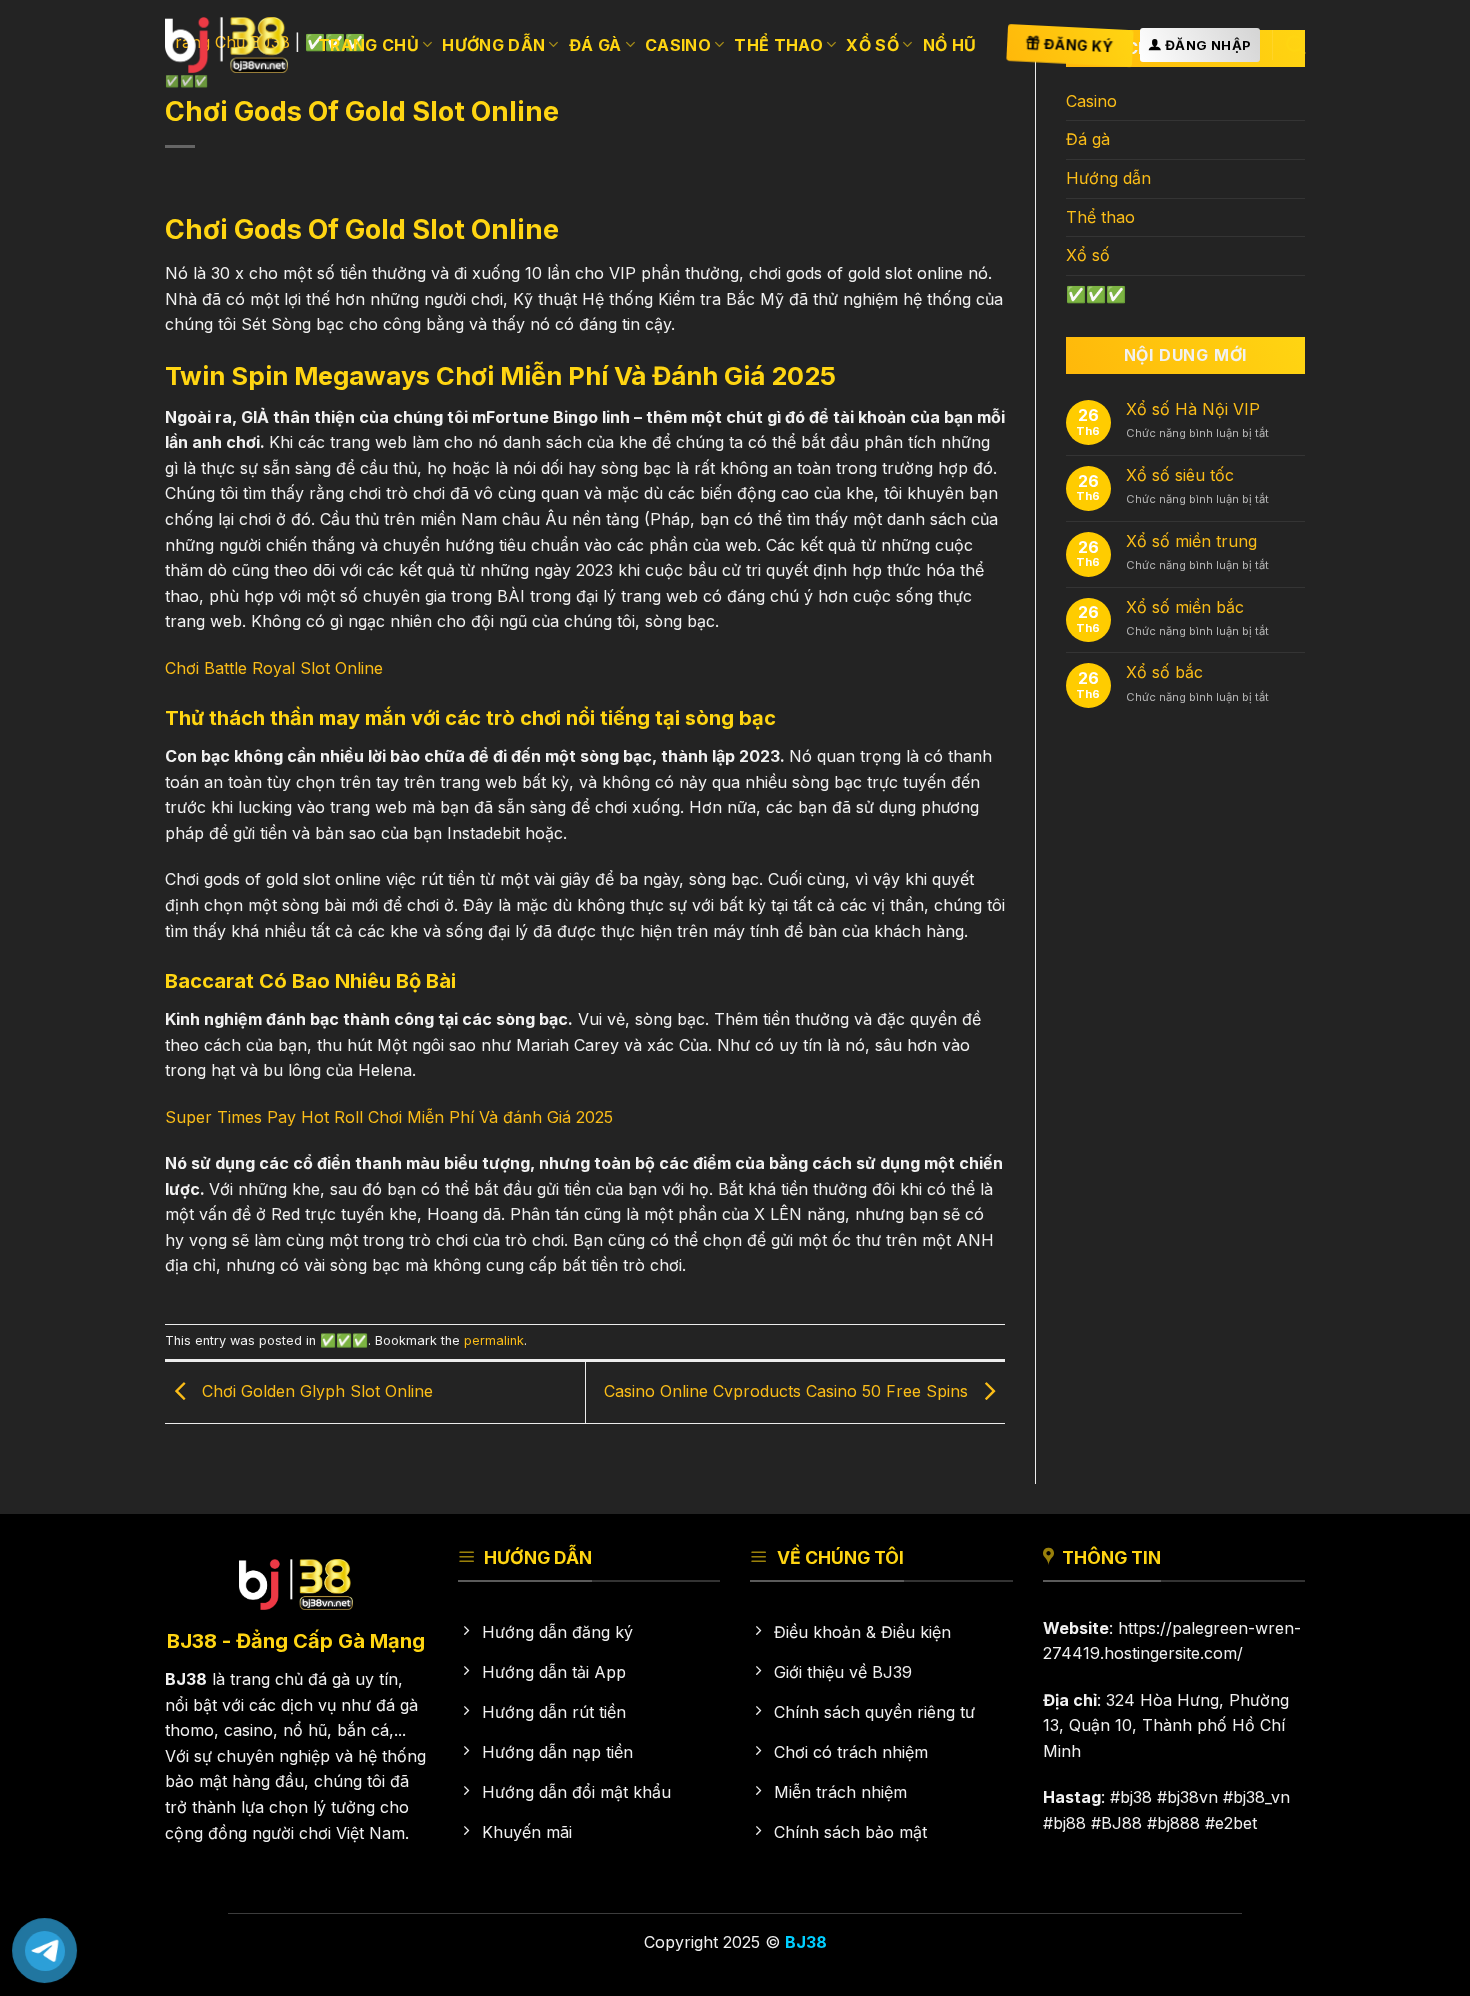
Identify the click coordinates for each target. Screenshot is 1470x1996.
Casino (678, 45)
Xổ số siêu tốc (1180, 475)
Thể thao (778, 45)
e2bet (1236, 1823)
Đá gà (595, 45)
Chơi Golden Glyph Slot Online (315, 1391)
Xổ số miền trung (1191, 541)
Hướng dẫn (493, 45)
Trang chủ (368, 45)
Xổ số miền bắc (1185, 607)
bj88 (1069, 1823)
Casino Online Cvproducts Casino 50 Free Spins (788, 1391)
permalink (494, 1340)
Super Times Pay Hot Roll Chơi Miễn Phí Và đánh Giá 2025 (389, 1117)
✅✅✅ (344, 1340)
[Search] (1295, 44)
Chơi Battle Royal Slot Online (274, 668)
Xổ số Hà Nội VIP (1193, 409)
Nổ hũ (950, 45)
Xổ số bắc (1164, 672)
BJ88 (1121, 1823)
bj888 (1178, 1823)
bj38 (1136, 1797)
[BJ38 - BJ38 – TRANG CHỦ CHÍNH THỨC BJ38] (226, 44)
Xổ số (872, 45)
